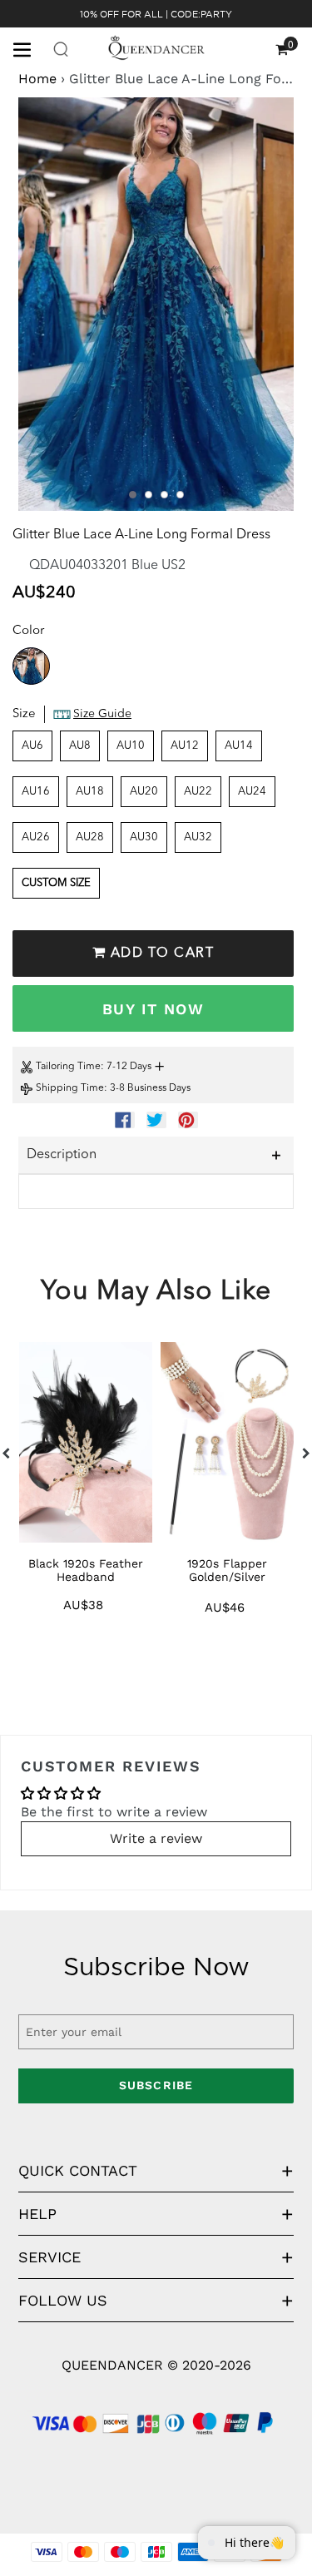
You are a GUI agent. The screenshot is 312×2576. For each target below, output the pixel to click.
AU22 (198, 792)
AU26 (36, 837)
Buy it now (153, 1009)
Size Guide (102, 714)
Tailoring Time (68, 1067)
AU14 (239, 746)
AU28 (90, 837)
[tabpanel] (156, 304)
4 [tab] (180, 495)
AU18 (90, 792)
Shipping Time (70, 1088)
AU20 (144, 792)
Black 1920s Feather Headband (86, 1570)
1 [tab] (133, 495)
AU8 (80, 746)
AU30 (144, 837)
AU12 (185, 746)
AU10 (131, 746)
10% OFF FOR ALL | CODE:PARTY (156, 14)
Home (37, 79)
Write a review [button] (156, 1838)
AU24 (252, 792)
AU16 (36, 792)
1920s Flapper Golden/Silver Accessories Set (227, 1577)
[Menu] (28, 48)
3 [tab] (164, 495)
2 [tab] (149, 495)
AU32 (198, 837)
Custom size (56, 883)
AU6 (32, 746)
